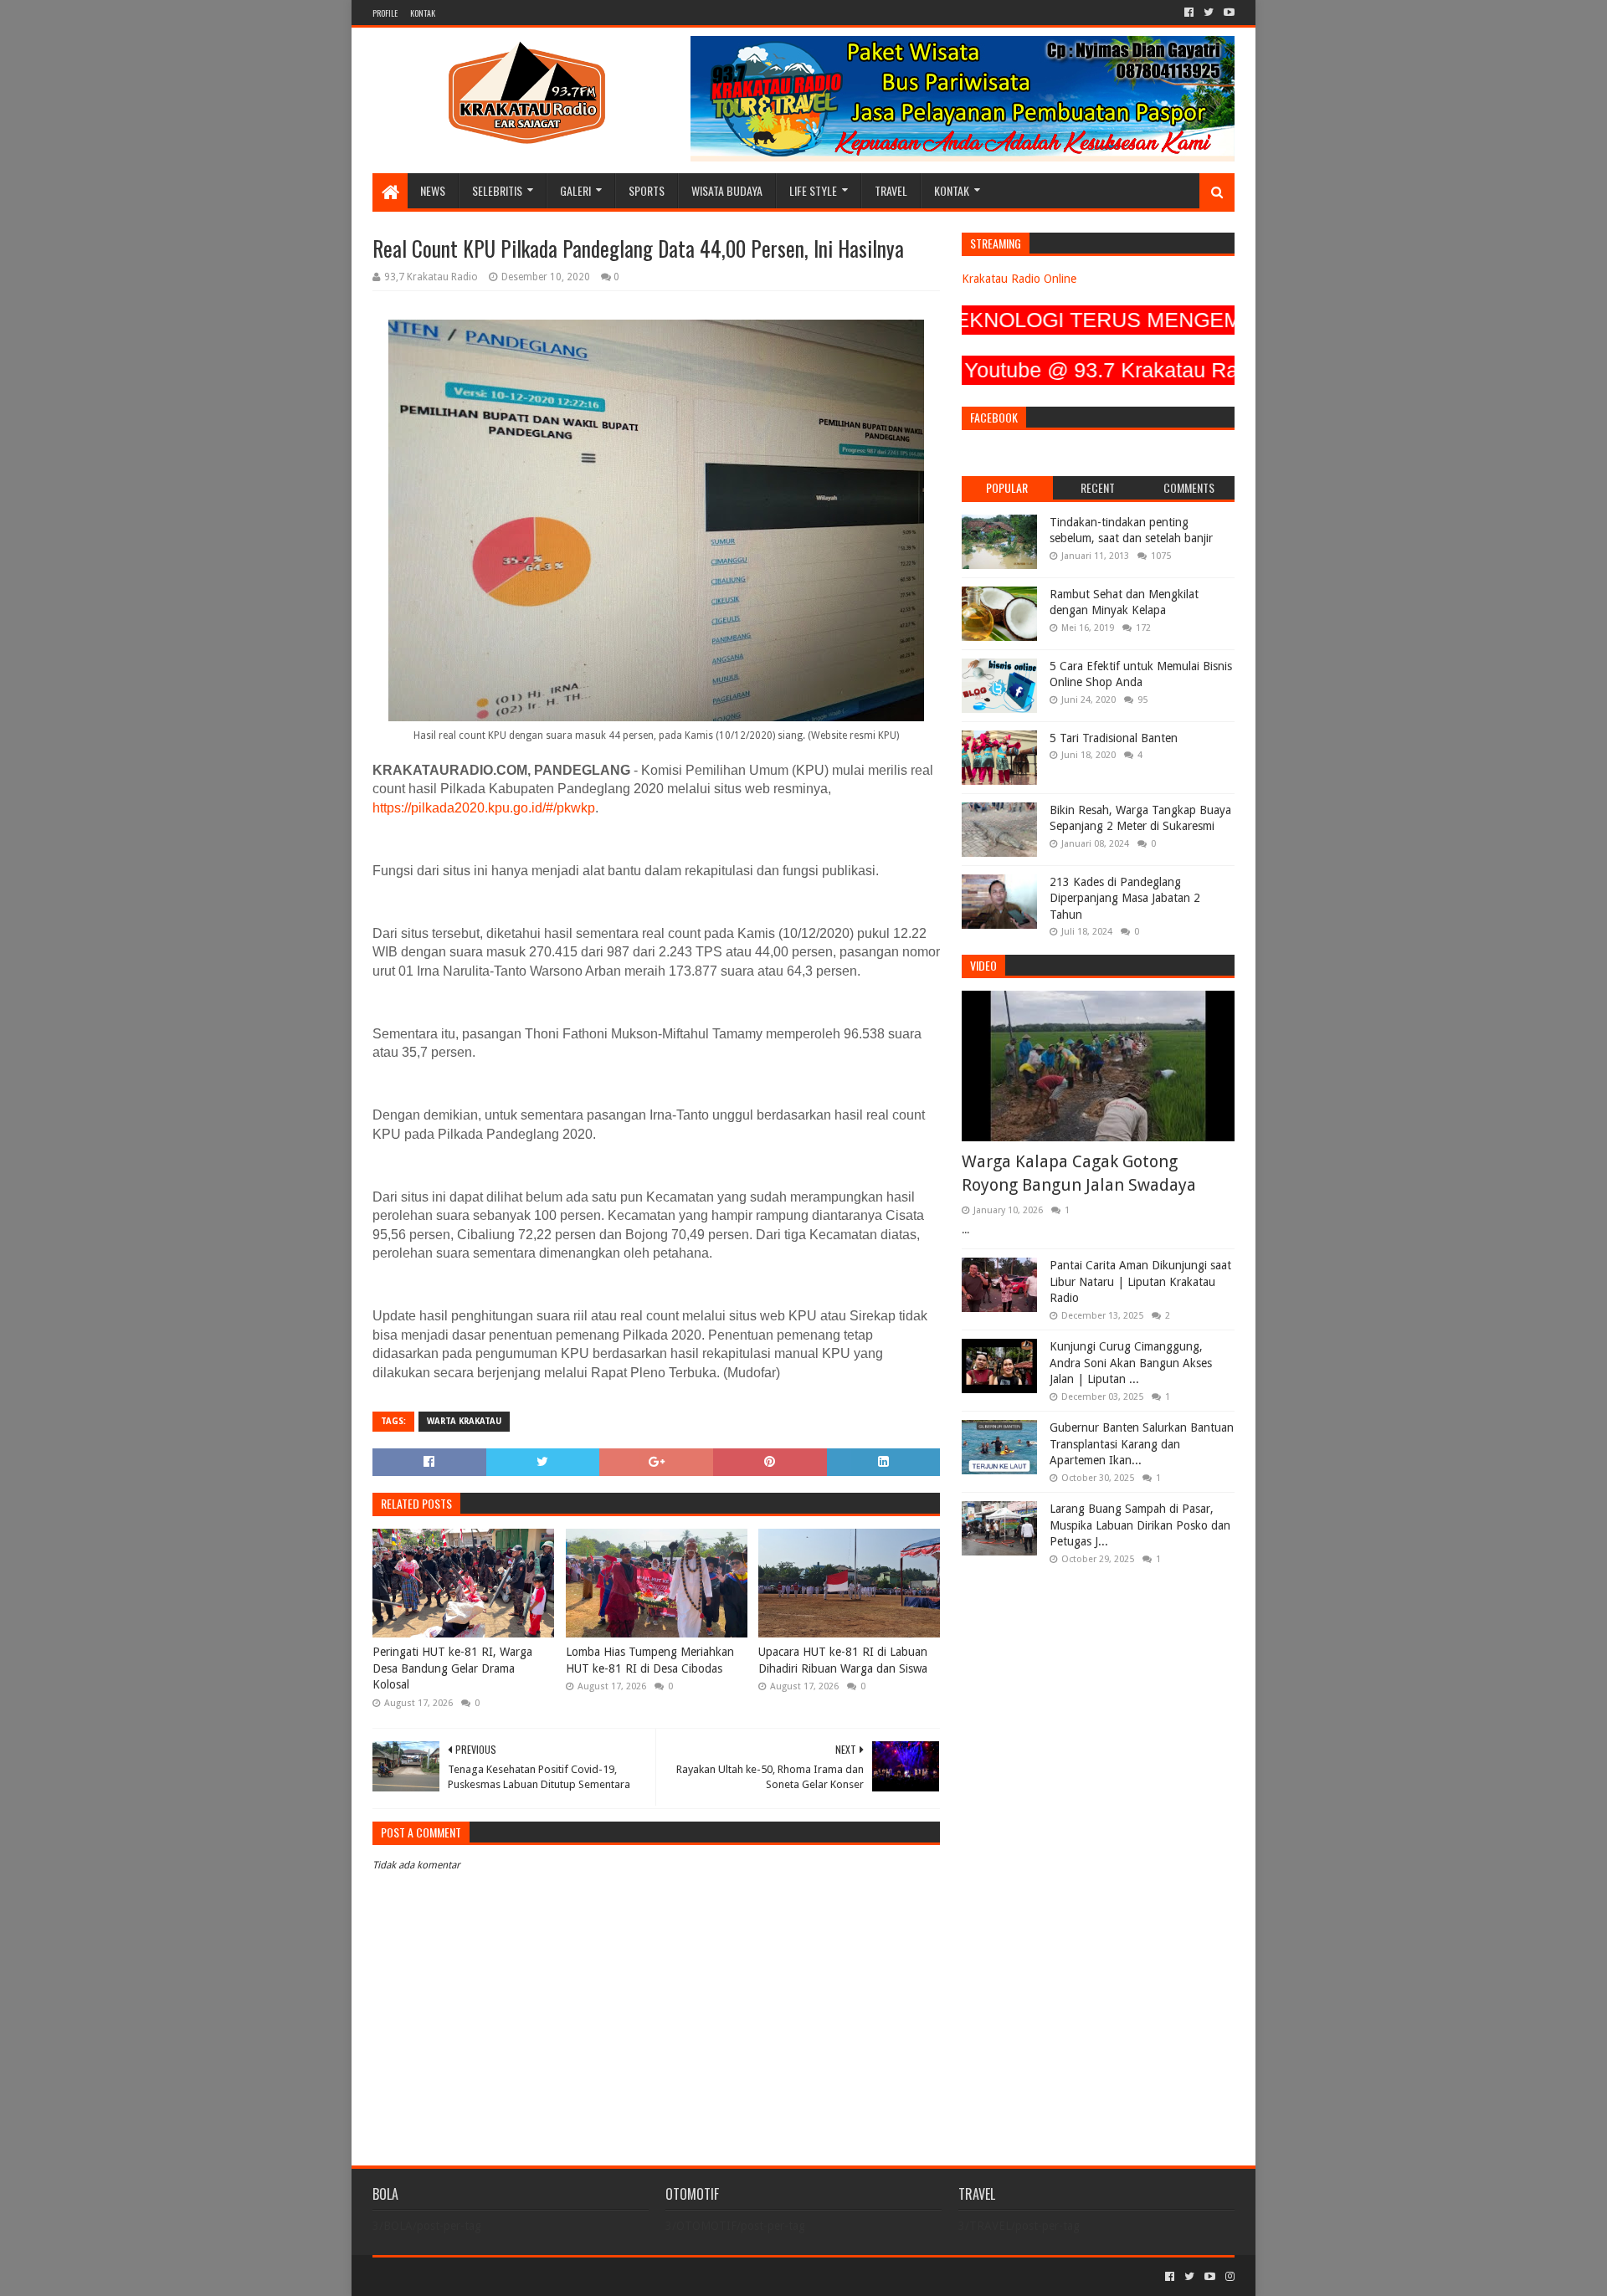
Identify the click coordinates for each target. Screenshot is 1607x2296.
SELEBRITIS (497, 190)
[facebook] (1189, 13)
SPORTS (647, 190)
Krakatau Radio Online (1019, 279)
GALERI (575, 190)
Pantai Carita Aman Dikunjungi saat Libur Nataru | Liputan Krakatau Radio (1140, 1281)
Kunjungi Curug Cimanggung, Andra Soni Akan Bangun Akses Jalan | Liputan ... (1131, 1363)
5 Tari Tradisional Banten (1114, 738)
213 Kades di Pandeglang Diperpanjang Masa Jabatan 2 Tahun (1125, 898)
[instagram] (1228, 2277)
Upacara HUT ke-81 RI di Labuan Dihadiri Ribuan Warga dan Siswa (843, 1660)
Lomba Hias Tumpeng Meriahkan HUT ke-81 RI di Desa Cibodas (650, 1660)
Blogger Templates (562, 2276)
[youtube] (1227, 13)
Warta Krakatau (464, 1421)
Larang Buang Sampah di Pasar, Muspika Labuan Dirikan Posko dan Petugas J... (1140, 1525)
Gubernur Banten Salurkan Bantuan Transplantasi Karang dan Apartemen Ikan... (1142, 1444)
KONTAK (423, 13)
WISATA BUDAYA (727, 190)
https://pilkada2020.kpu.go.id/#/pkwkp (484, 808)
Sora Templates (465, 2276)
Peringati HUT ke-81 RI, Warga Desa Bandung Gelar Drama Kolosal (452, 1668)
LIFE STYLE (813, 190)
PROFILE (385, 13)
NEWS (433, 190)
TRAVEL (891, 190)
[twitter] (1209, 13)
